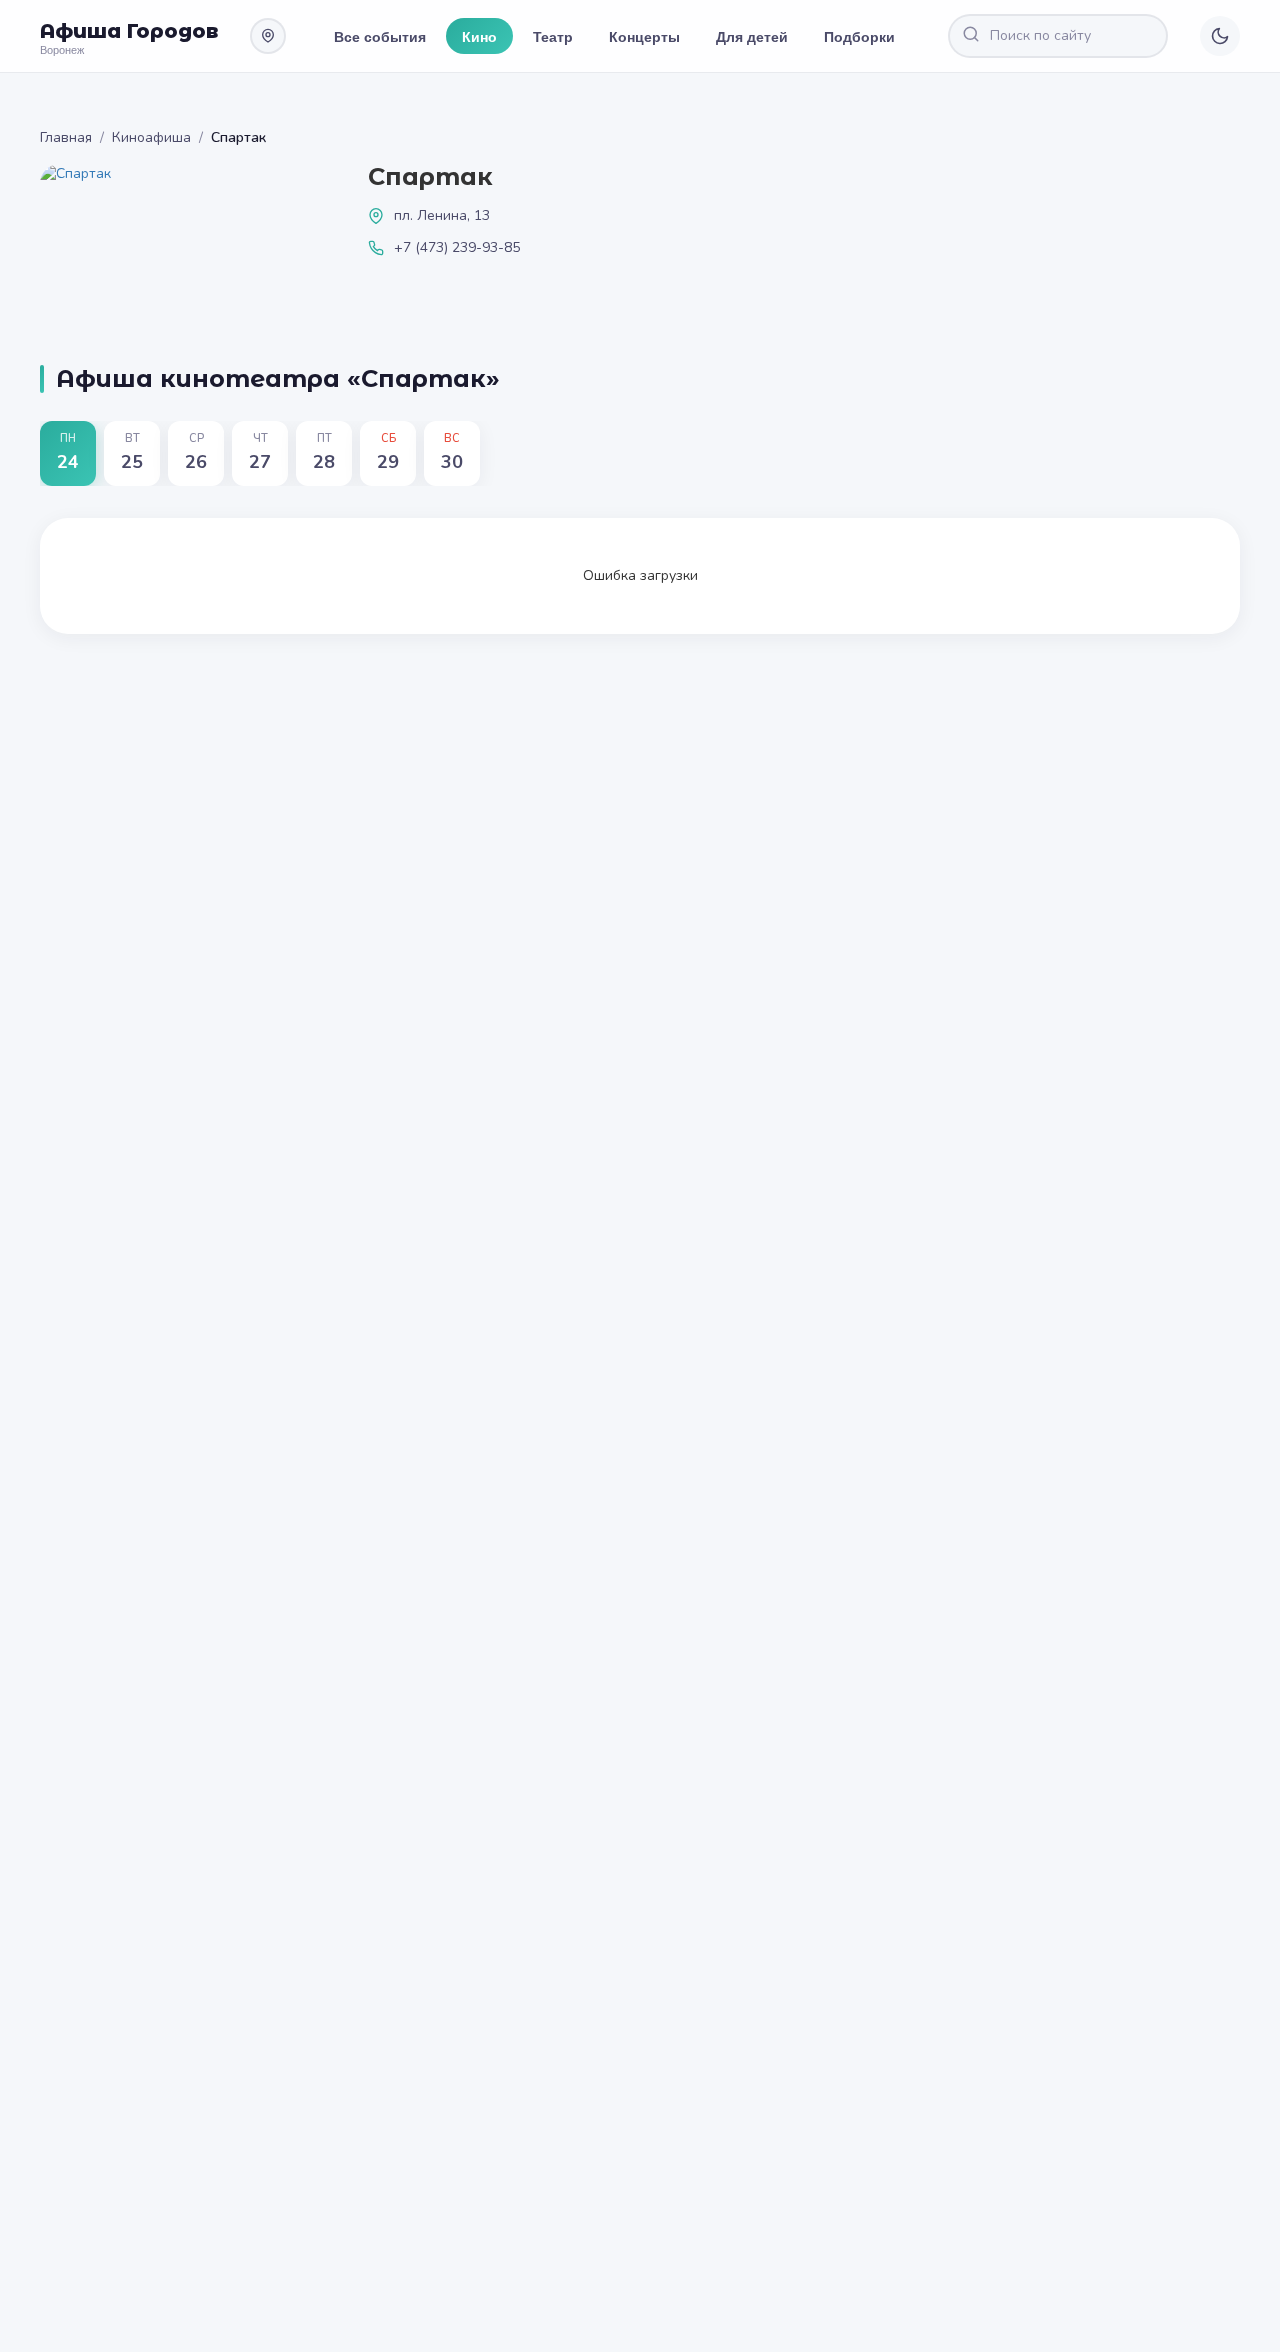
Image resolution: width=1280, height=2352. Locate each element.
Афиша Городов (129, 31)
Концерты (644, 36)
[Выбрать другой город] (268, 36)
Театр (553, 36)
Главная (66, 137)
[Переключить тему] (1220, 36)
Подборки (859, 36)
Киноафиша (151, 137)
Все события (380, 36)
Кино (479, 36)
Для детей (752, 36)
